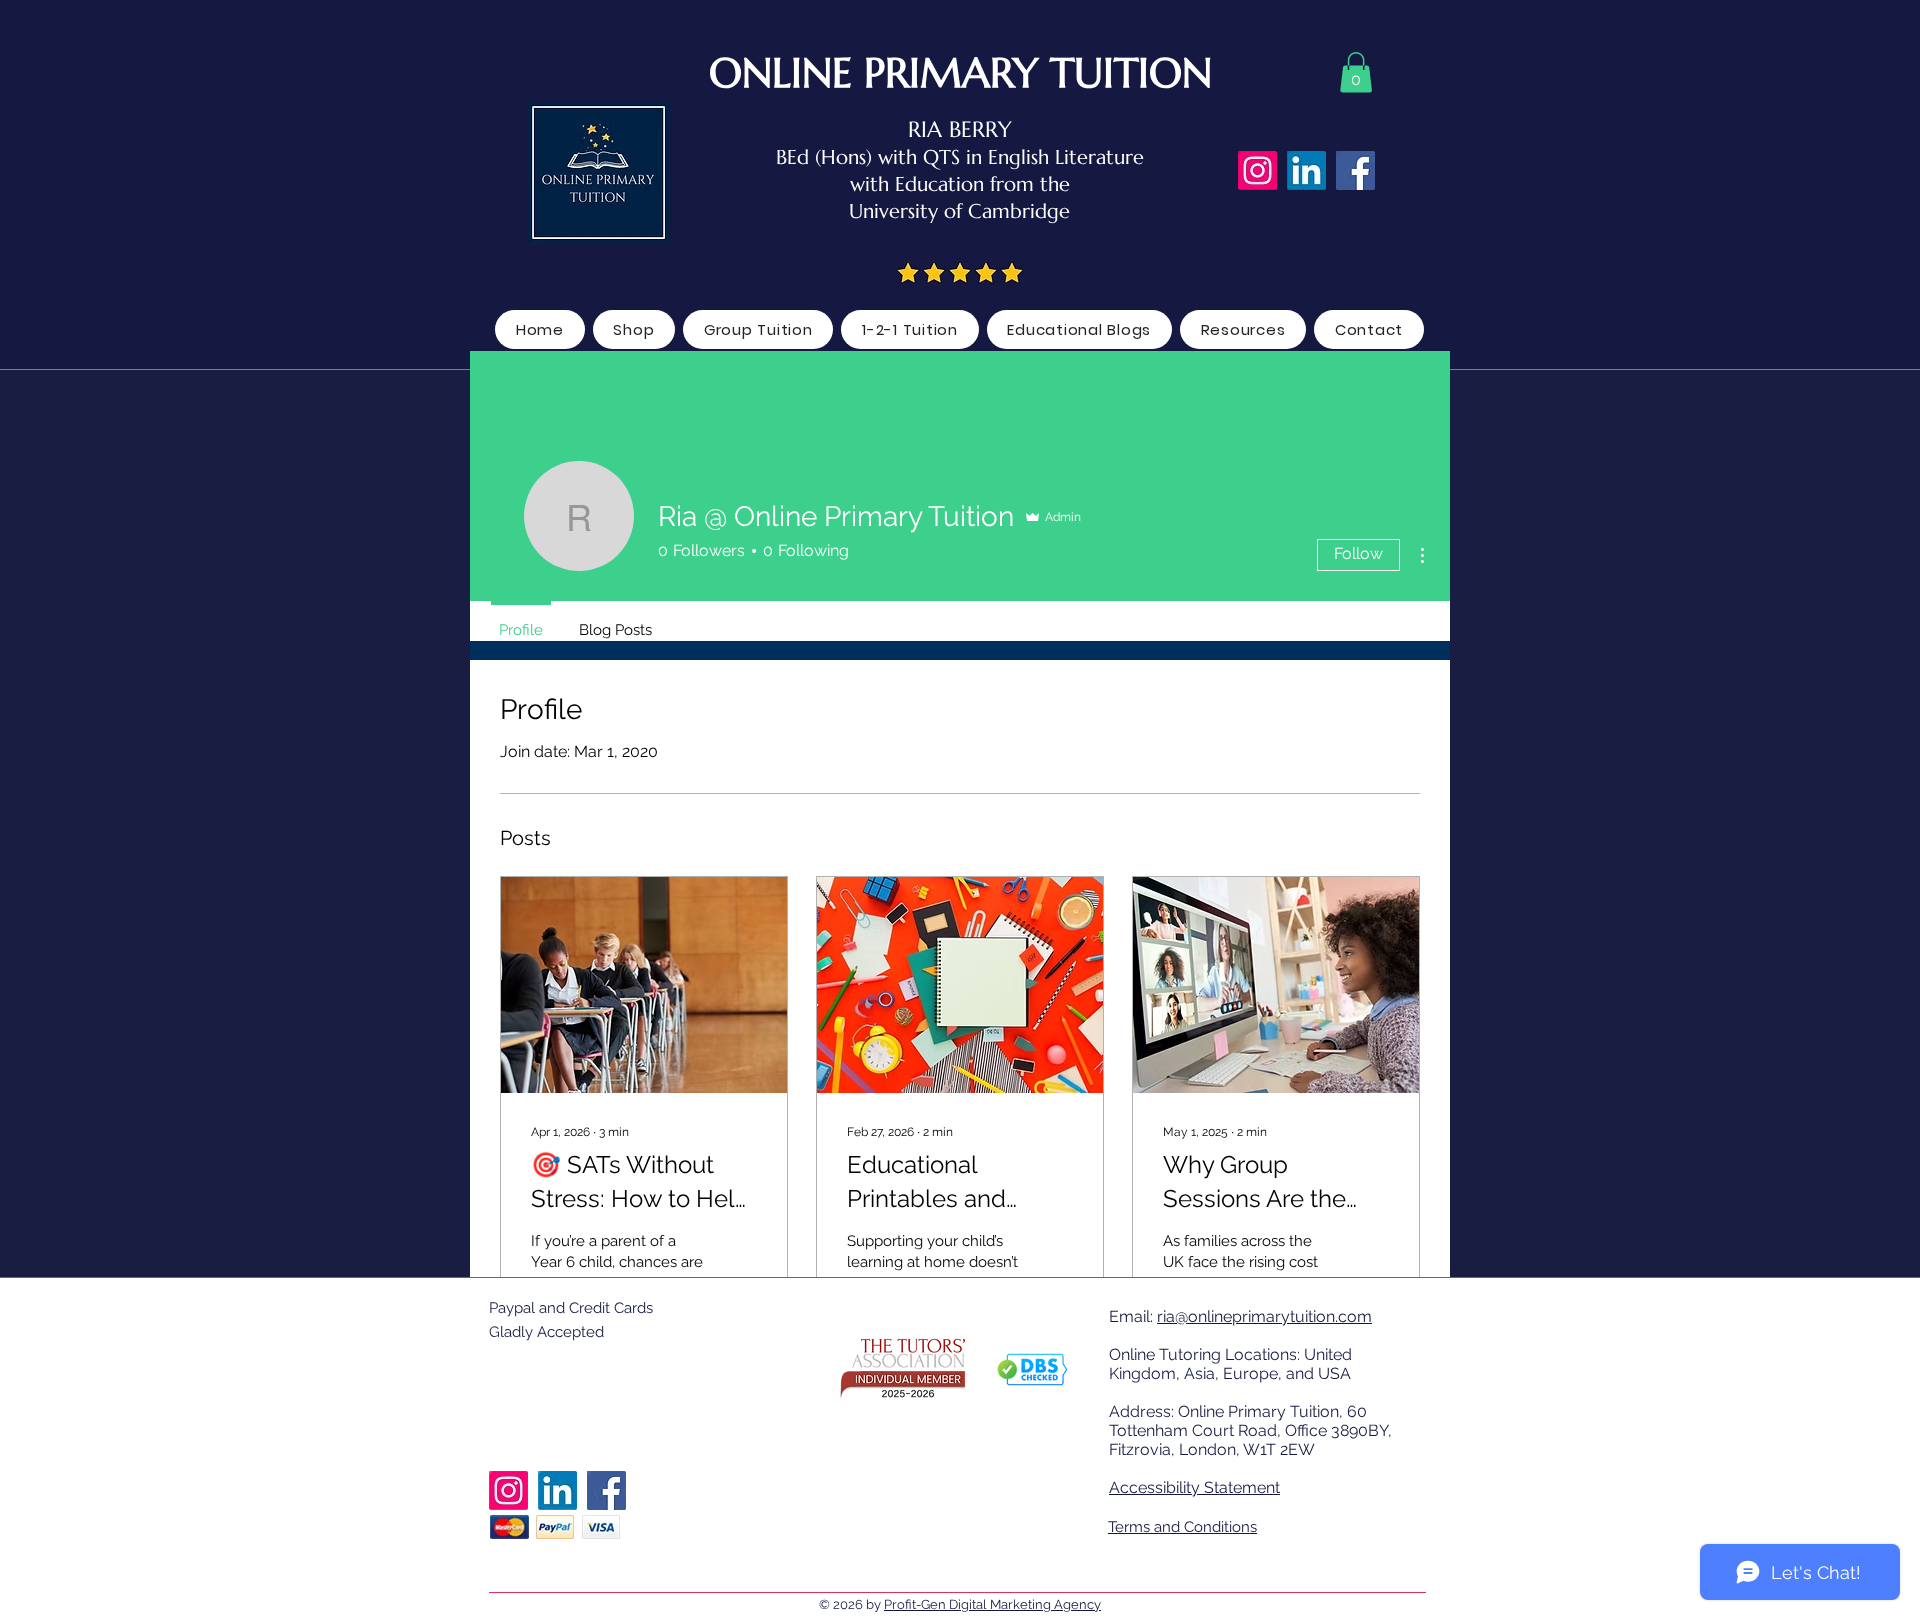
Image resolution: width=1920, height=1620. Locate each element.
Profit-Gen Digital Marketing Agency (992, 1604)
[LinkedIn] (1306, 170)
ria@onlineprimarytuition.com (1264, 1316)
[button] (1356, 72)
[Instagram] (1257, 170)
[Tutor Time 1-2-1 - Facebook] (1355, 170)
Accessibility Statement (1194, 1487)
